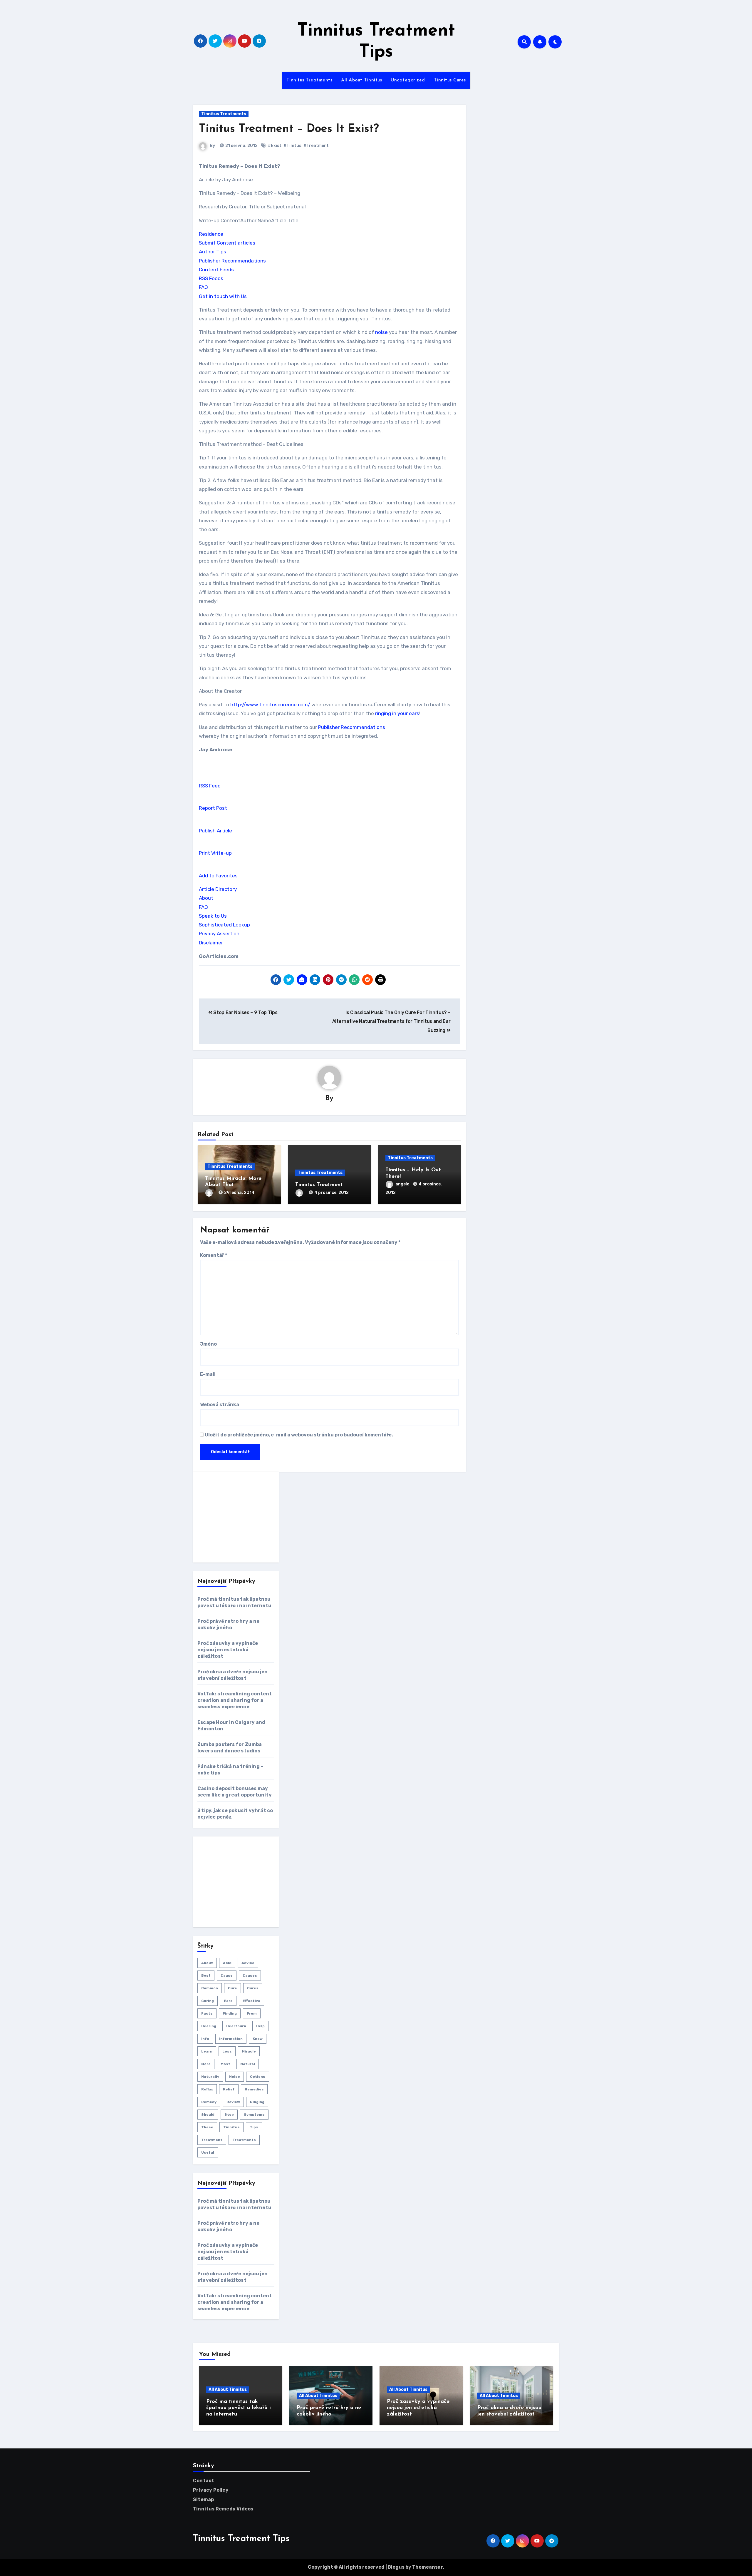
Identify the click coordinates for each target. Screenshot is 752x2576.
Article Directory (218, 889)
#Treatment (316, 146)
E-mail (208, 1374)
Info (205, 2039)
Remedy (209, 2102)
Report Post (213, 808)
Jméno (208, 1344)
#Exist (275, 146)
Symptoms (254, 2115)
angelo (403, 1184)
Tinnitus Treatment (319, 1185)
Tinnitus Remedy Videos (223, 2509)
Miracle (249, 2051)
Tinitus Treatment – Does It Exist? (289, 129)
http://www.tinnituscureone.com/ (270, 705)
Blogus (396, 2567)
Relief (229, 2089)
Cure (233, 1988)
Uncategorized (408, 80)
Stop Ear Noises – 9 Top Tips (245, 1012)
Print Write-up (215, 853)
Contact (204, 2481)
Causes (250, 1976)
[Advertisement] (242, 1517)
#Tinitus (292, 146)
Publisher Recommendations (232, 261)
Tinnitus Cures (450, 80)
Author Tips (213, 252)
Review (233, 2102)
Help (260, 2026)
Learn (207, 2051)
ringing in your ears (397, 713)
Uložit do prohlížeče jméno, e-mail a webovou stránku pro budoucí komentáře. (299, 1435)
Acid (227, 1963)
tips (254, 2127)
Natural (248, 2064)
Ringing (257, 2102)
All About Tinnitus (361, 80)
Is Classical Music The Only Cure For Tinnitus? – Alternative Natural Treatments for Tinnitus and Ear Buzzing (391, 1021)
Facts (207, 2013)
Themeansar (427, 2567)
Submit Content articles (227, 243)
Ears (228, 2001)
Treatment (212, 2140)
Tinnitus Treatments (309, 80)
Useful (208, 2152)
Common (210, 1988)
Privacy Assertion (219, 934)
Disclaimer (211, 943)
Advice (248, 1963)
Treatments (244, 2140)
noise (381, 332)
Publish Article (215, 831)
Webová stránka (220, 1405)
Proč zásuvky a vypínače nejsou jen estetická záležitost (228, 1650)
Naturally (210, 2077)
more (206, 2064)
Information (231, 2039)
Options (258, 2077)
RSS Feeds (211, 278)
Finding (230, 2013)
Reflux (207, 2089)
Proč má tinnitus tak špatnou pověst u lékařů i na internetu (239, 2408)
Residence (211, 234)
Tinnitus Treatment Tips (241, 2539)
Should (208, 2115)
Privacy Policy (211, 2490)
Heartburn (236, 2026)
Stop (229, 2115)
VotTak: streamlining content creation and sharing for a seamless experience (235, 1700)
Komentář (214, 1255)
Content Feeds (216, 270)
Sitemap (203, 2499)
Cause (227, 1976)
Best (206, 1976)
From (252, 2013)
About (206, 898)
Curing (208, 2001)
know (258, 2039)
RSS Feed (210, 786)
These (207, 2127)
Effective (251, 2001)
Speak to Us (213, 916)
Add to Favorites (218, 876)
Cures (253, 1988)
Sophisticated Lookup (224, 925)
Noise (235, 2077)
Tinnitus (231, 2127)
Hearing (209, 2026)
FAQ (203, 287)
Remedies (254, 2089)
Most (225, 2064)
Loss (227, 2051)
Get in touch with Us (223, 296)
